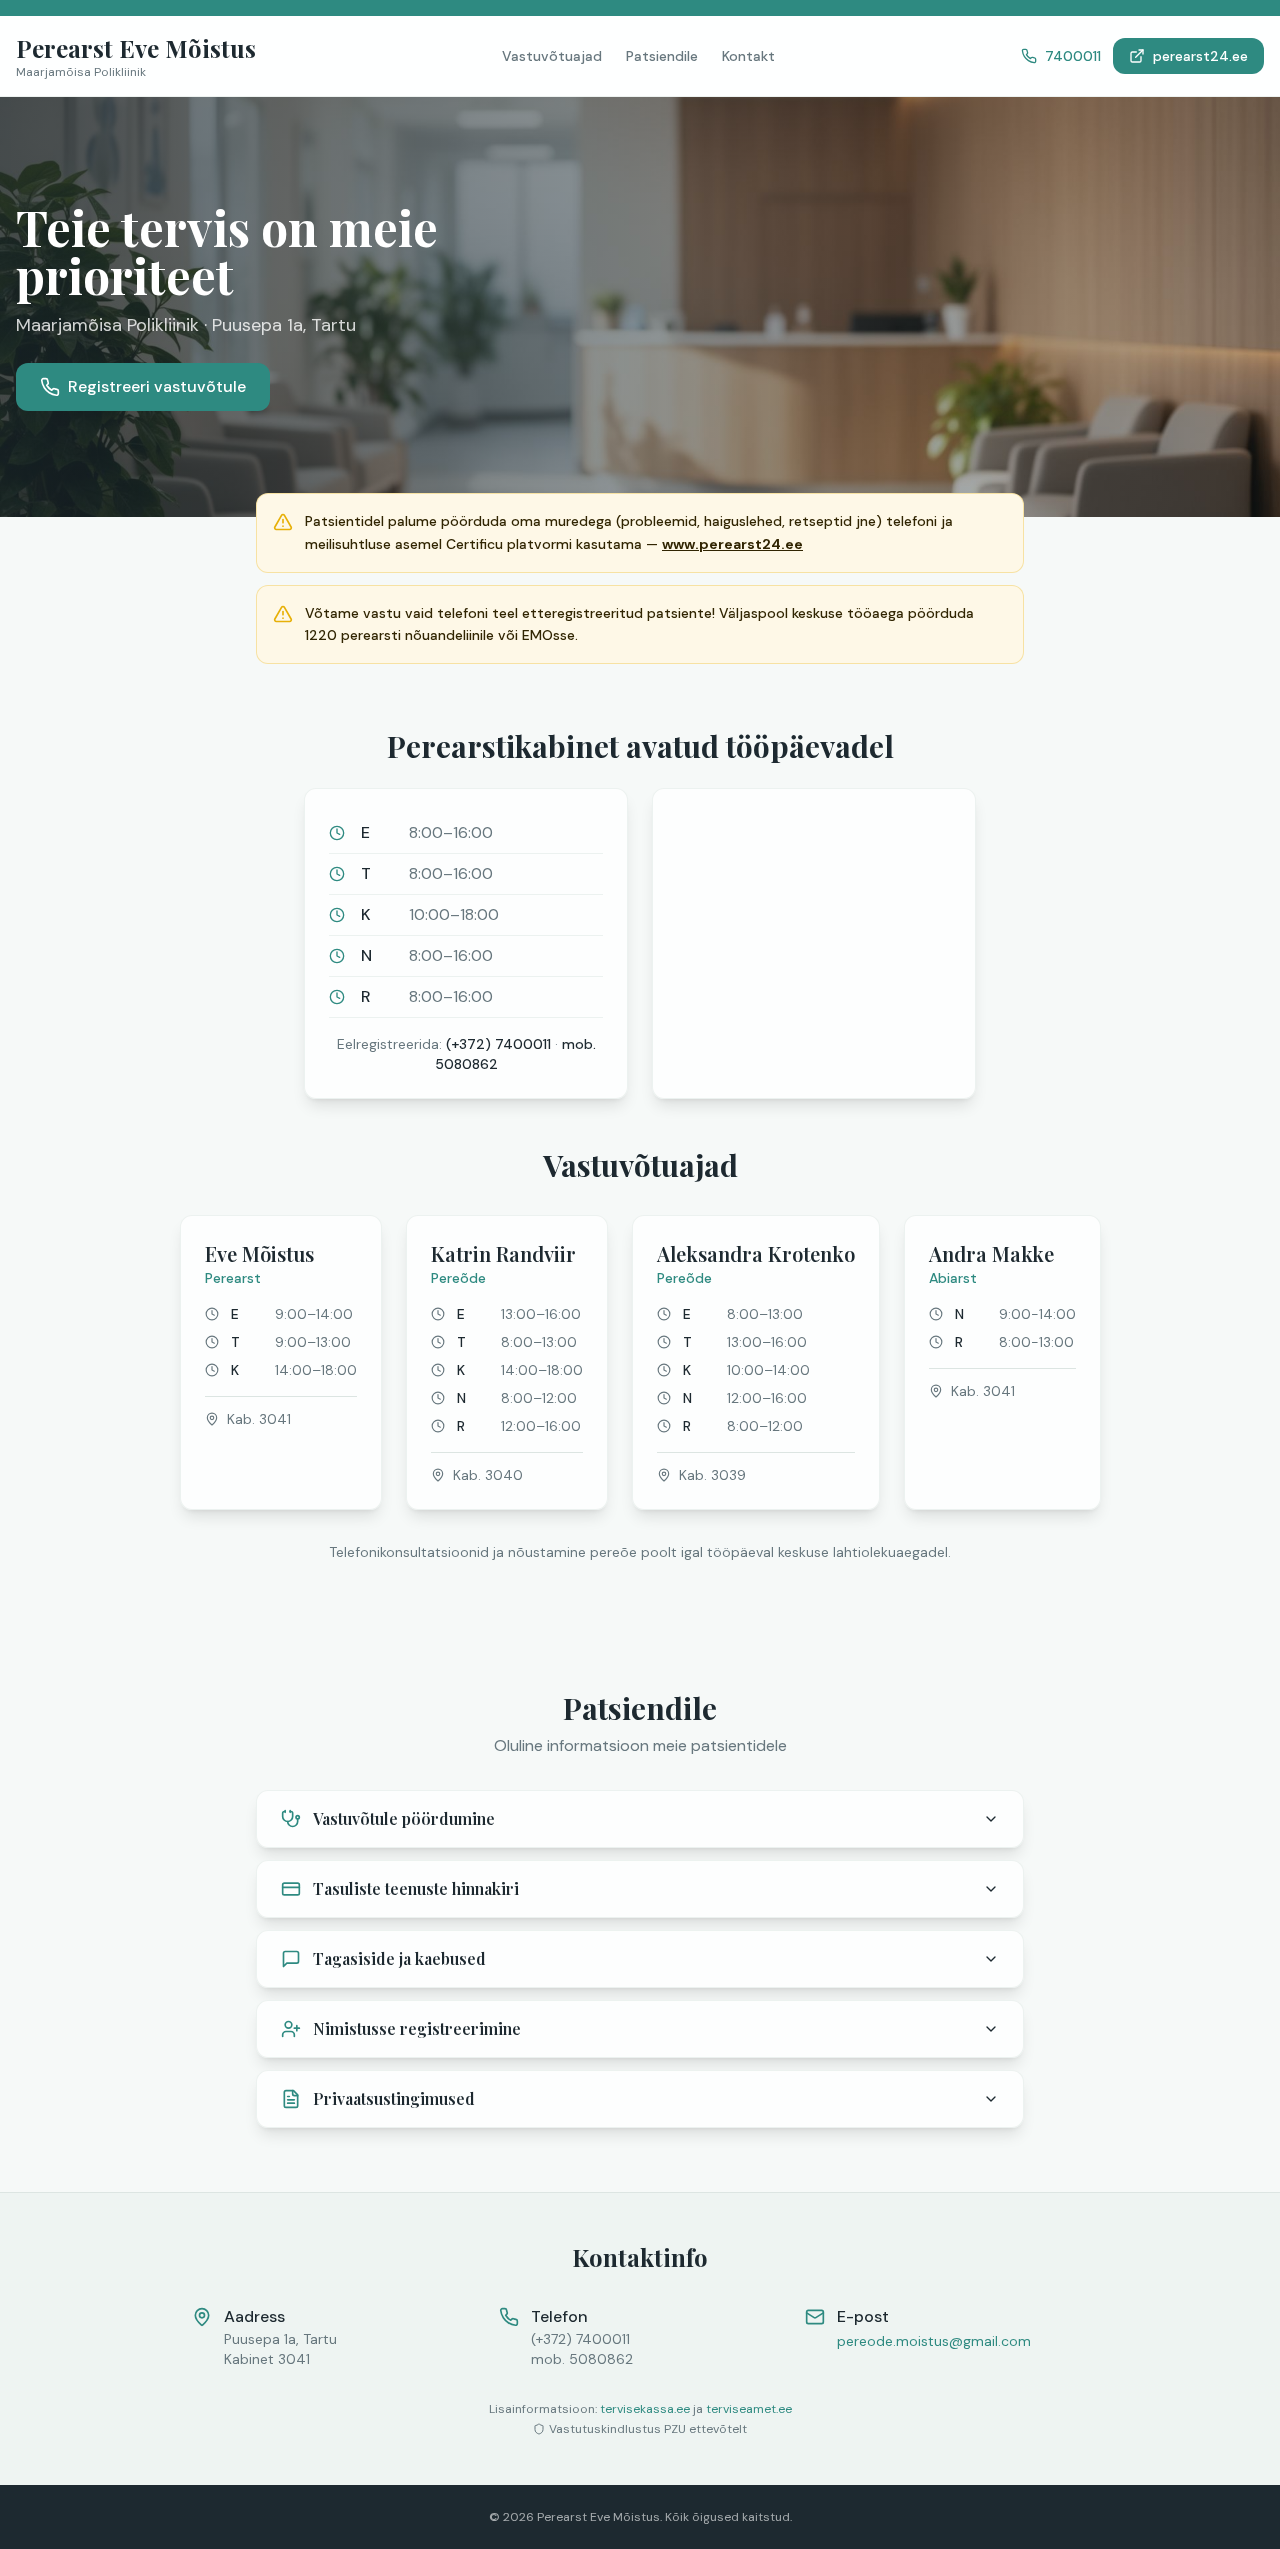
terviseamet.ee (749, 2409)
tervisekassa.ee (645, 2409)
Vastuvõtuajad (552, 56)
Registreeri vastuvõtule (157, 386)
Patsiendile (662, 56)
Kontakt (748, 56)
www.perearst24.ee (732, 544)
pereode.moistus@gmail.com (934, 2341)
